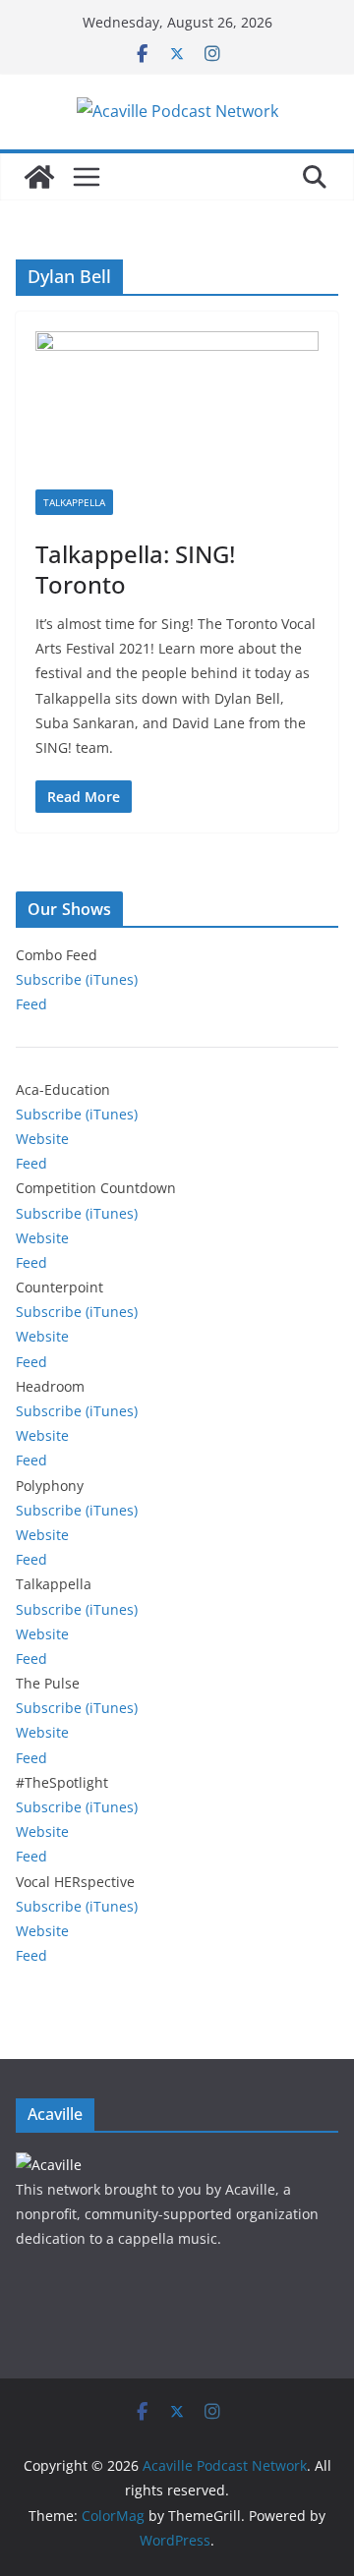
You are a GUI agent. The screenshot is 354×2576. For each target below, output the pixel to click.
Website (42, 1139)
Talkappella (74, 502)
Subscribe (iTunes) (77, 979)
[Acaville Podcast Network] (39, 177)
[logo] (49, 2165)
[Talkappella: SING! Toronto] (177, 410)
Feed (31, 1004)
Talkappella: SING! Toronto (135, 569)
